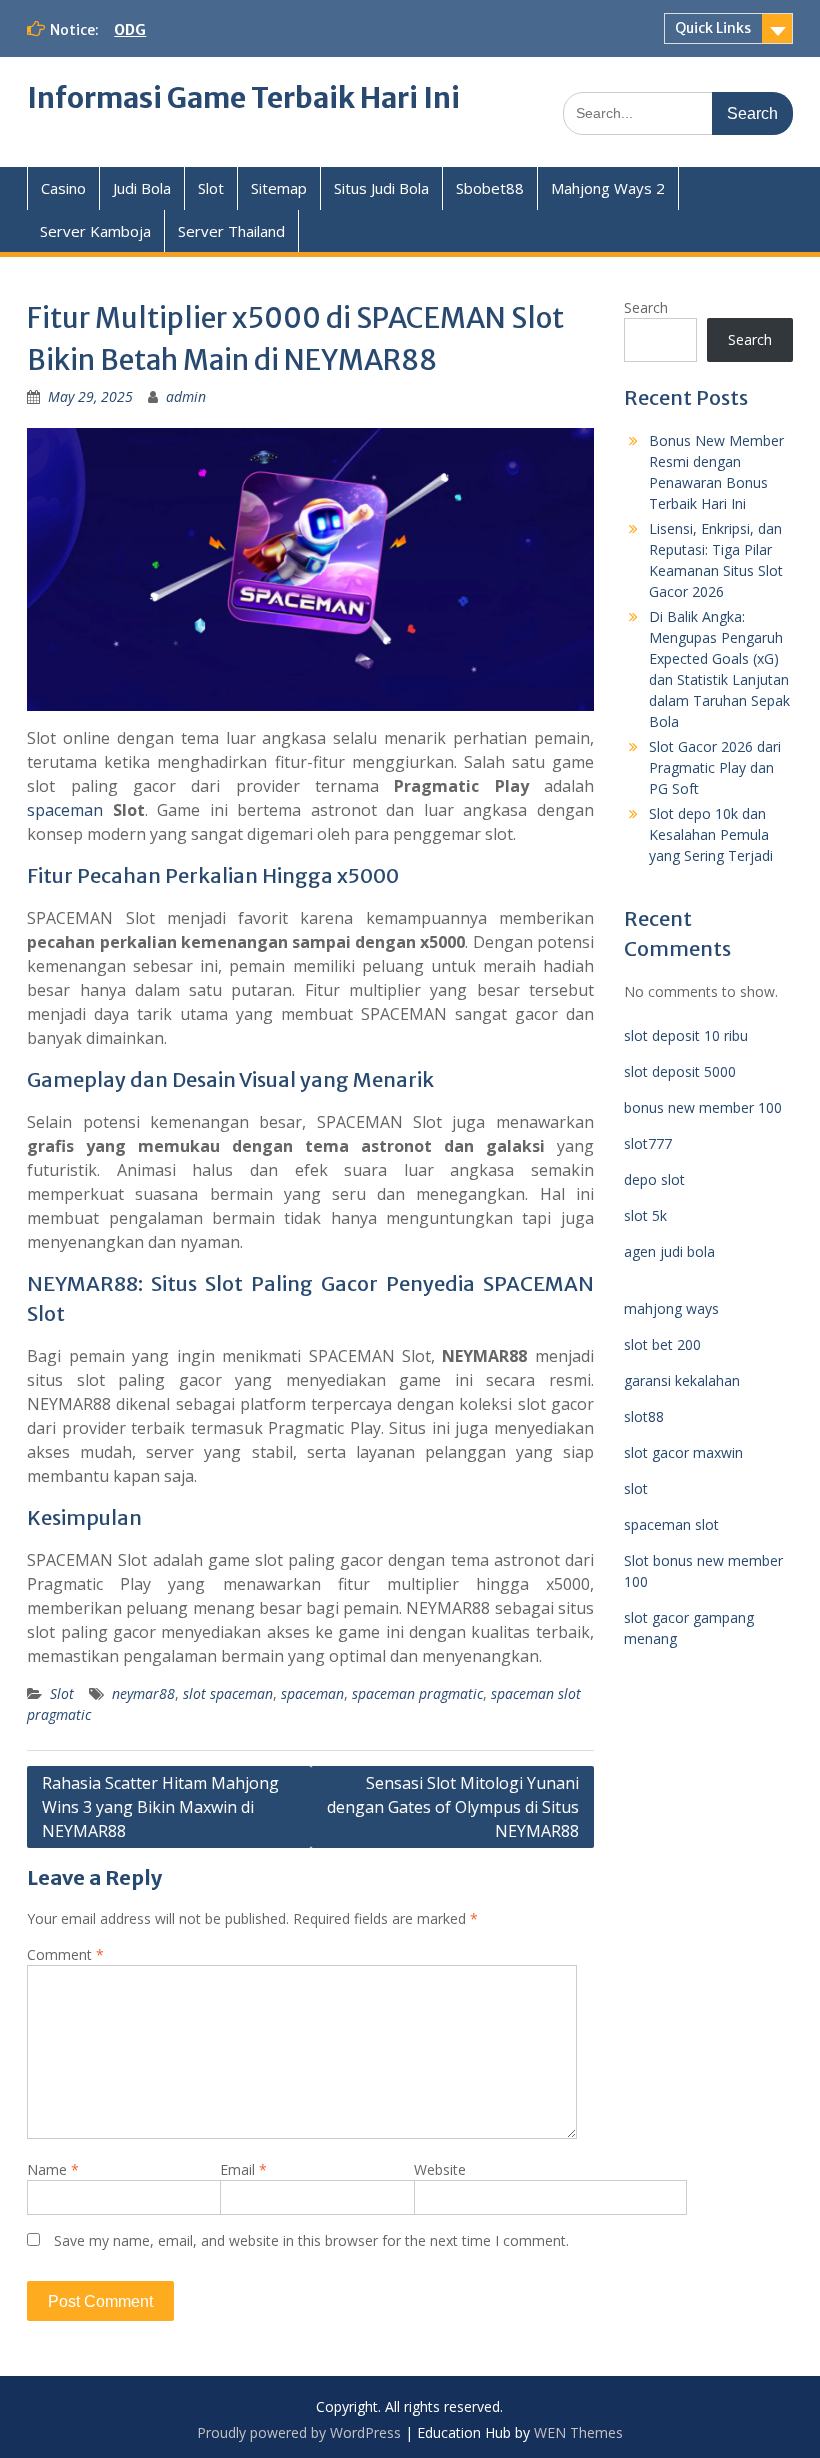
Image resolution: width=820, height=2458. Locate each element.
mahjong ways (671, 1308)
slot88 (644, 1416)
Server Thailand (231, 231)
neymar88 (143, 1693)
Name (53, 2169)
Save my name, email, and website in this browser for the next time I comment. (311, 2240)
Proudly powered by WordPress (299, 2432)
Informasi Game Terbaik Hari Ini (243, 98)
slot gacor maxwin (683, 1452)
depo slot (654, 1179)
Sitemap (279, 188)
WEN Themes (578, 2432)
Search (646, 307)
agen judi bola (669, 1251)
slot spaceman (228, 1693)
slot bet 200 (662, 1344)
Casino (63, 188)
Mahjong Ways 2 (608, 188)
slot (636, 1488)
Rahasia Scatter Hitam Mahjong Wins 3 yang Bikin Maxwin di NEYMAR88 (160, 1807)
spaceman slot (671, 1524)
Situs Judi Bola (381, 188)
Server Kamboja (95, 231)
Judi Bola (142, 188)
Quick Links (713, 28)
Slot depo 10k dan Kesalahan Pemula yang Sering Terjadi (711, 834)
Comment (65, 1954)
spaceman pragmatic (417, 1693)
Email (243, 2169)
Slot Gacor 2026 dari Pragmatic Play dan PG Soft (715, 767)
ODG (130, 30)
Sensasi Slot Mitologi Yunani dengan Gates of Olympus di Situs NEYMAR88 (453, 1807)
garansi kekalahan (682, 1380)
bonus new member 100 (703, 1107)
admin (186, 396)
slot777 (648, 1143)
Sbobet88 (490, 188)
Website (440, 2169)
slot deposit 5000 (680, 1071)
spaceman (65, 810)
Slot (211, 188)
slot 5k (645, 1215)
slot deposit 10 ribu (686, 1035)
